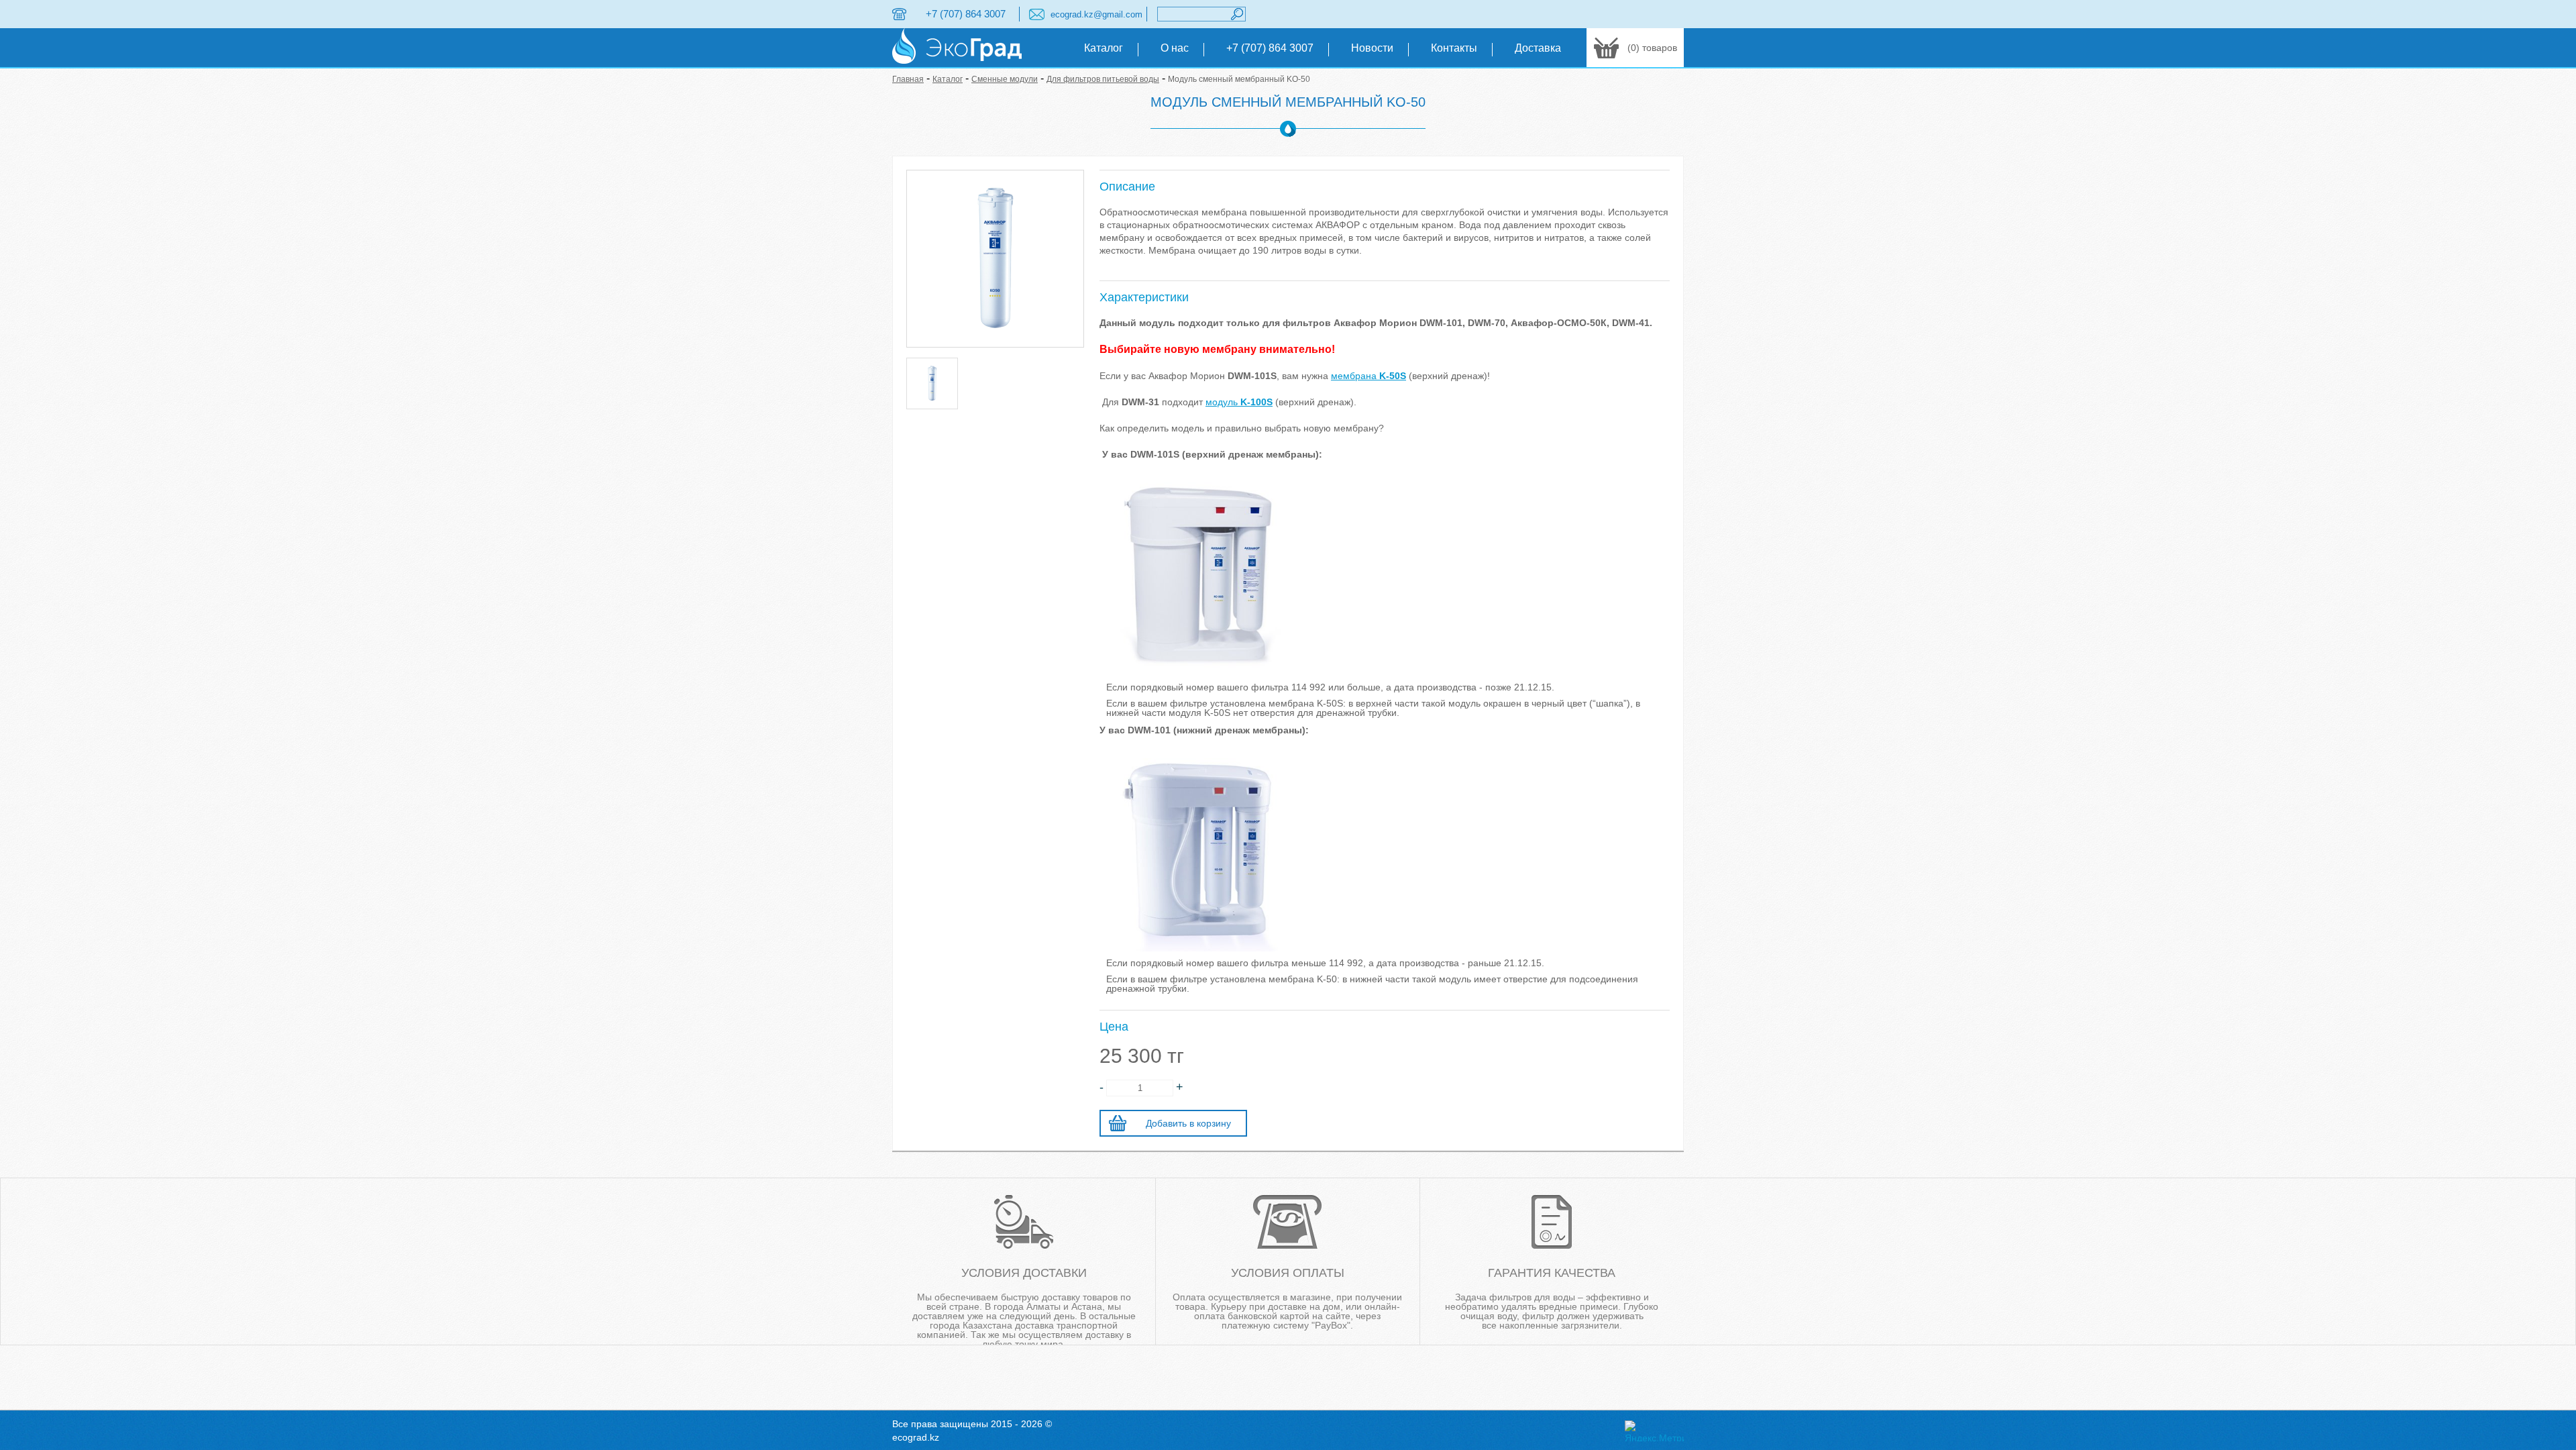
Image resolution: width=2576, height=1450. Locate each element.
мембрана (1368, 376)
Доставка (1538, 48)
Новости (1372, 48)
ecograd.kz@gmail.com (1096, 14)
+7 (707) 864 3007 (966, 14)
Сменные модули (1005, 79)
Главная (908, 79)
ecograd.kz (916, 1437)
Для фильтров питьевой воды (1103, 79)
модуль (1239, 402)
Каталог (1104, 48)
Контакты (1454, 48)
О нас (1175, 48)
